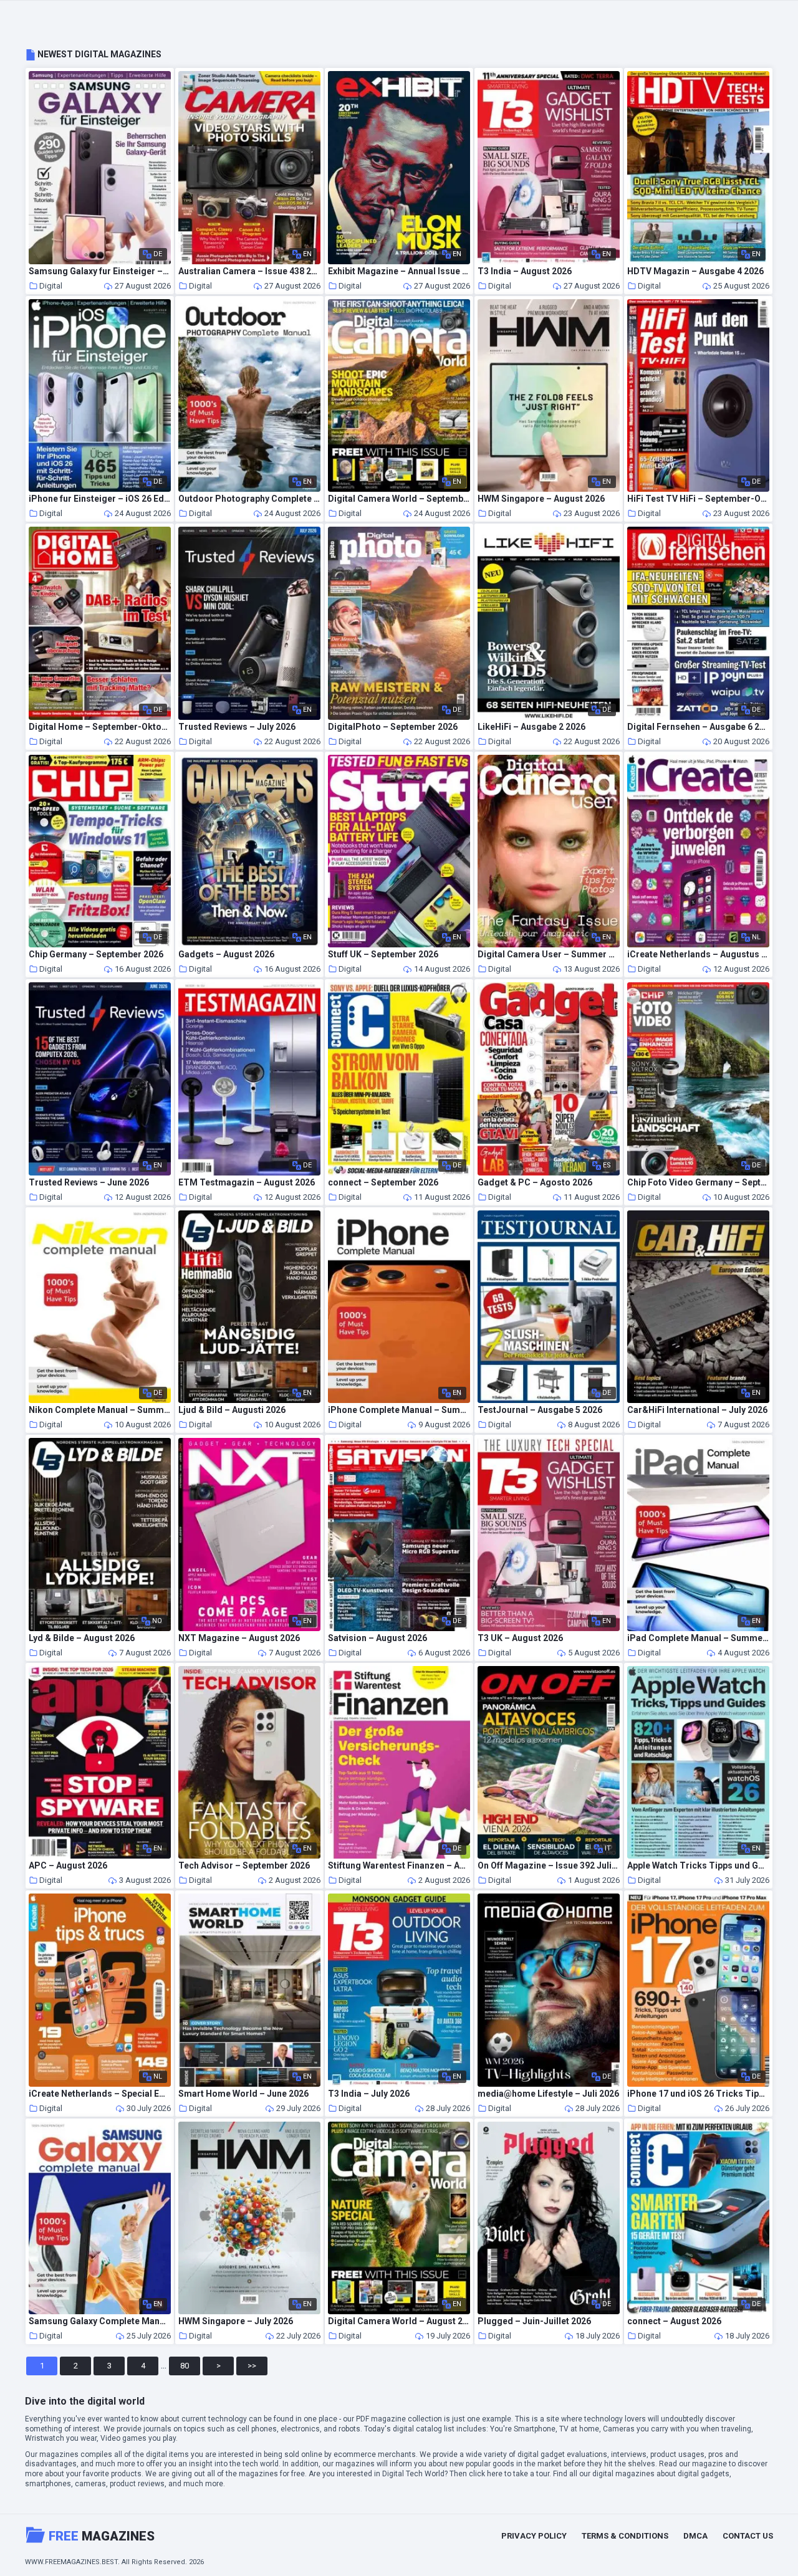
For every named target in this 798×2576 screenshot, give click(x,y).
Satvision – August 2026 (377, 1638)
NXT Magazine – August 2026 (239, 1638)
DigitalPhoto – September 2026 (393, 727)
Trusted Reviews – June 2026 (89, 1183)
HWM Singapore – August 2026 (541, 499)
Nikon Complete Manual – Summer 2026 (100, 1410)
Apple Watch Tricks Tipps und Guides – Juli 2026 (698, 1866)
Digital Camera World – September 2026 (399, 499)
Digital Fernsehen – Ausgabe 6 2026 (698, 727)
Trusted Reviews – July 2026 (237, 727)
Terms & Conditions (625, 2536)
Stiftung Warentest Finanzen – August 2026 (399, 1866)
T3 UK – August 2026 (520, 1638)
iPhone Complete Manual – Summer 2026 (399, 1410)
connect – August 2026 (674, 2321)
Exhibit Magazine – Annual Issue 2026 (399, 271)
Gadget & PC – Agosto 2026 (535, 1183)
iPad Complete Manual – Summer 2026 (698, 1638)
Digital (51, 286)
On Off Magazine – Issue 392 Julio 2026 (549, 1866)
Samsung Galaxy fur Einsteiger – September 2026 (100, 271)
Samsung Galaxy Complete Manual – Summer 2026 (100, 2321)
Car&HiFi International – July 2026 (697, 1410)
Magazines (102, 2536)
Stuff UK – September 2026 (383, 955)
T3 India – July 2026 (369, 2094)
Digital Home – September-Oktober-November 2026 (100, 727)
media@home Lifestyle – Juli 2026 (548, 2094)
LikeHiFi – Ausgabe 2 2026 (531, 727)
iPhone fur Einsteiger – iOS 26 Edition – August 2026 (100, 499)
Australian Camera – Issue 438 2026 (249, 271)
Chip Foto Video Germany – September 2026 (698, 1183)
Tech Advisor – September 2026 (244, 1866)
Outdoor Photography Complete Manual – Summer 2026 (249, 499)
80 (185, 2366)
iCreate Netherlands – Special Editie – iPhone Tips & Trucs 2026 (100, 2094)
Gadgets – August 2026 (226, 955)
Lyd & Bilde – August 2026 (82, 1638)
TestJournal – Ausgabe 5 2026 (540, 1410)
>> (252, 2366)
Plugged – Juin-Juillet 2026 (534, 2321)
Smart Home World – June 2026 (243, 2094)
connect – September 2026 (383, 1183)
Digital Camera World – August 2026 (399, 2321)
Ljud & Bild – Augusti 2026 (232, 1410)
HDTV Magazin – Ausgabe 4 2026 (695, 271)
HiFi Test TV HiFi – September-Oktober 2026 (698, 499)
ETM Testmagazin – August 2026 (247, 1183)
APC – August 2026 (68, 1866)
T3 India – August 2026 (525, 271)
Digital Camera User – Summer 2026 (549, 955)
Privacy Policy (534, 2536)
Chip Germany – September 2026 (96, 955)
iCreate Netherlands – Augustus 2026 (698, 955)
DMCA (695, 2536)
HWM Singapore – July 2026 (236, 2321)
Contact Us (748, 2536)
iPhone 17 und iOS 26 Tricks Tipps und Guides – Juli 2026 (698, 2094)
